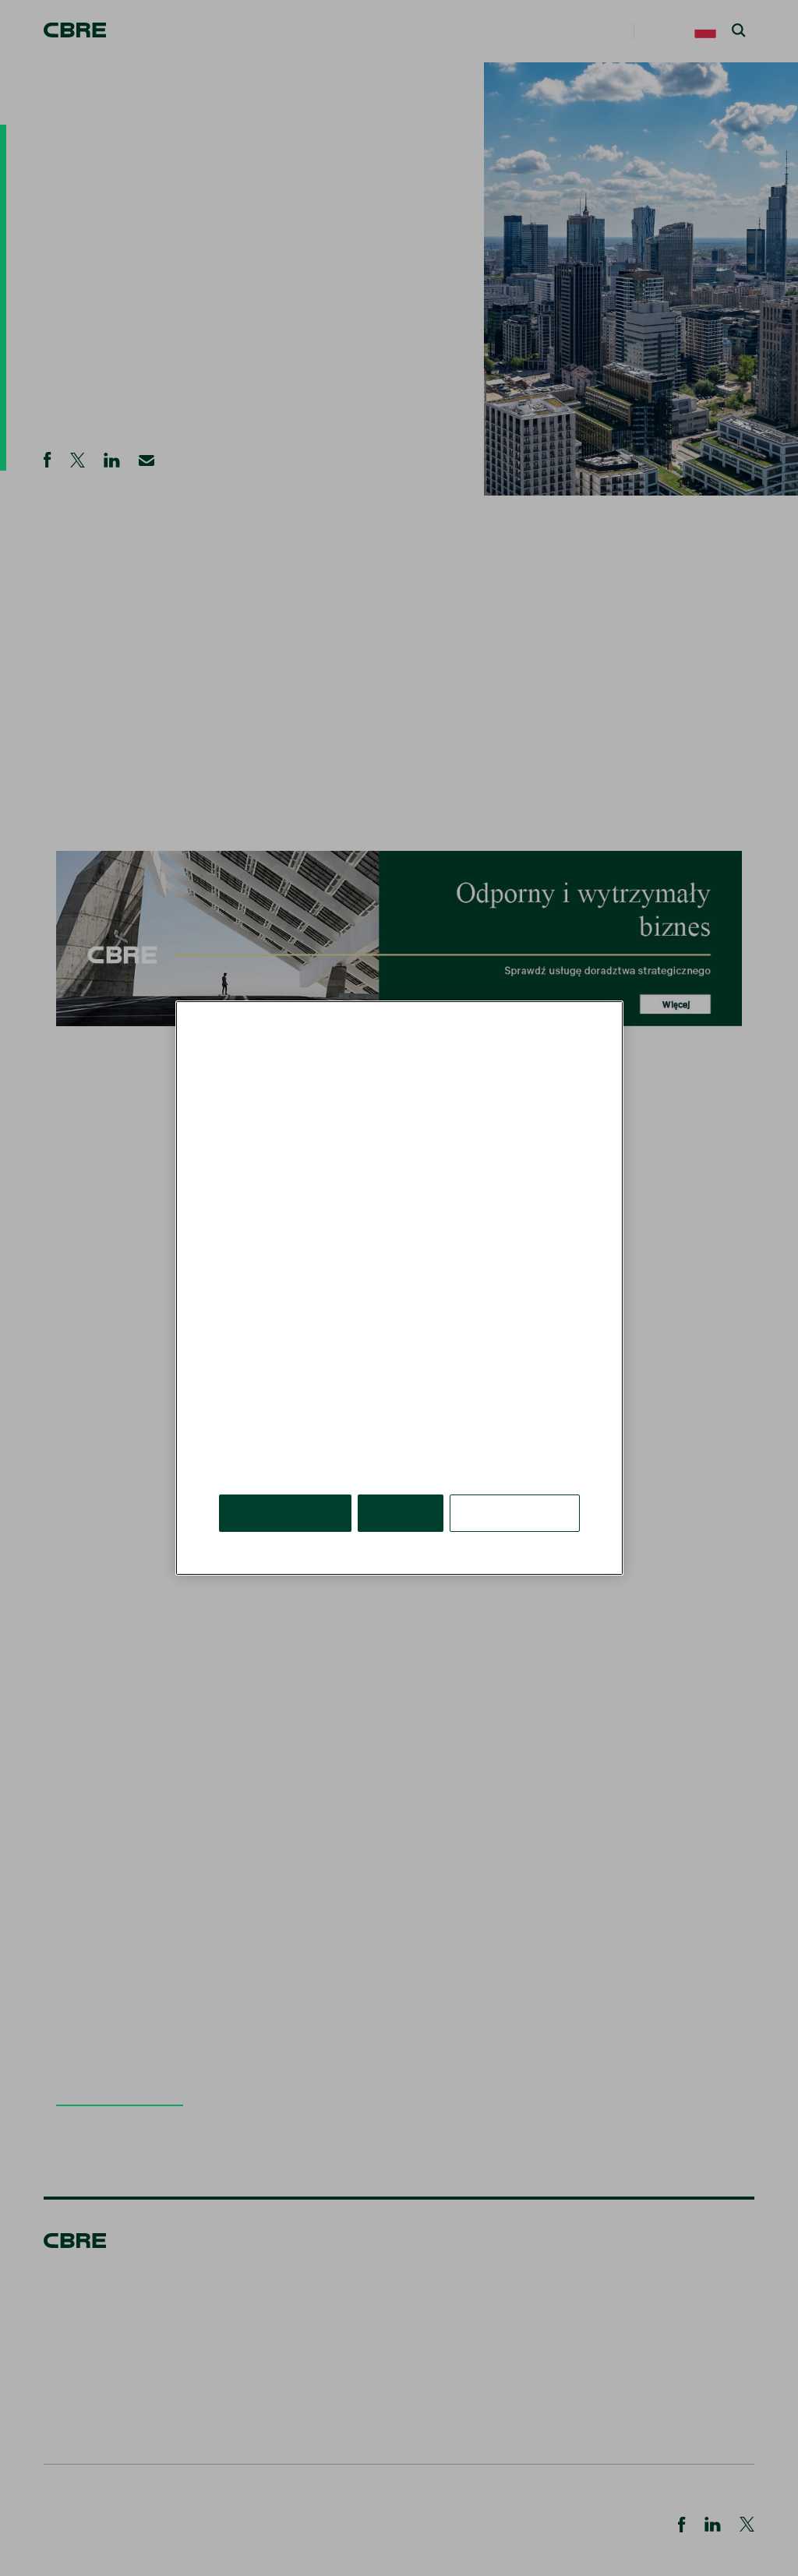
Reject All (403, 1489)
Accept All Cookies (286, 1489)
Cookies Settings (516, 1489)
